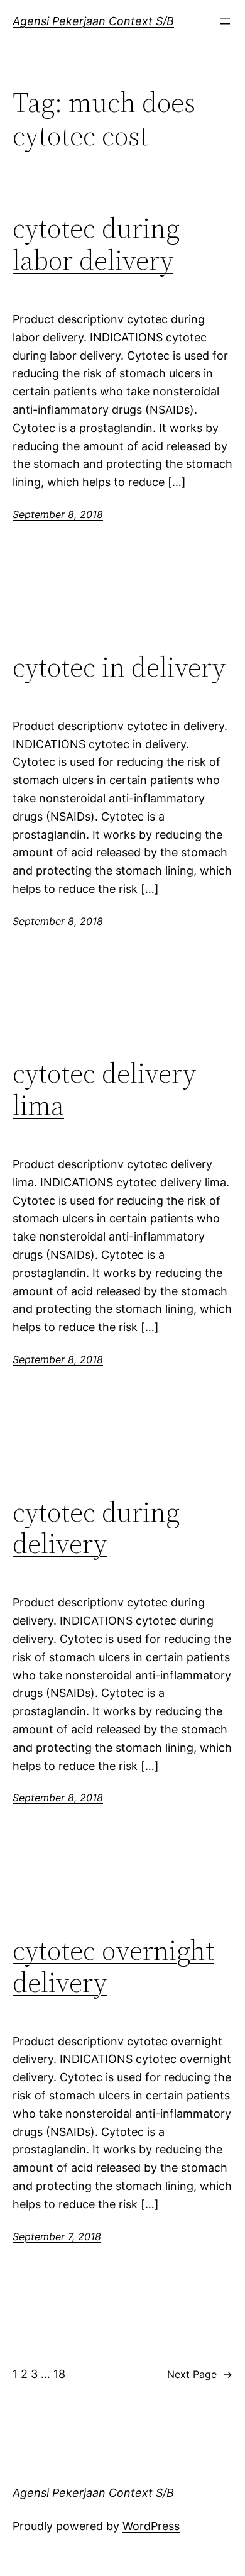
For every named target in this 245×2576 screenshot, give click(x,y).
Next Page (200, 2374)
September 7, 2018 (57, 2236)
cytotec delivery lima (104, 1089)
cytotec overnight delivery (113, 1966)
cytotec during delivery (96, 1528)
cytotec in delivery (119, 667)
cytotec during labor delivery (96, 244)
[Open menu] (225, 21)
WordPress (151, 2526)
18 (59, 2374)
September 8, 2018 (58, 514)
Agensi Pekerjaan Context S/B (93, 21)
